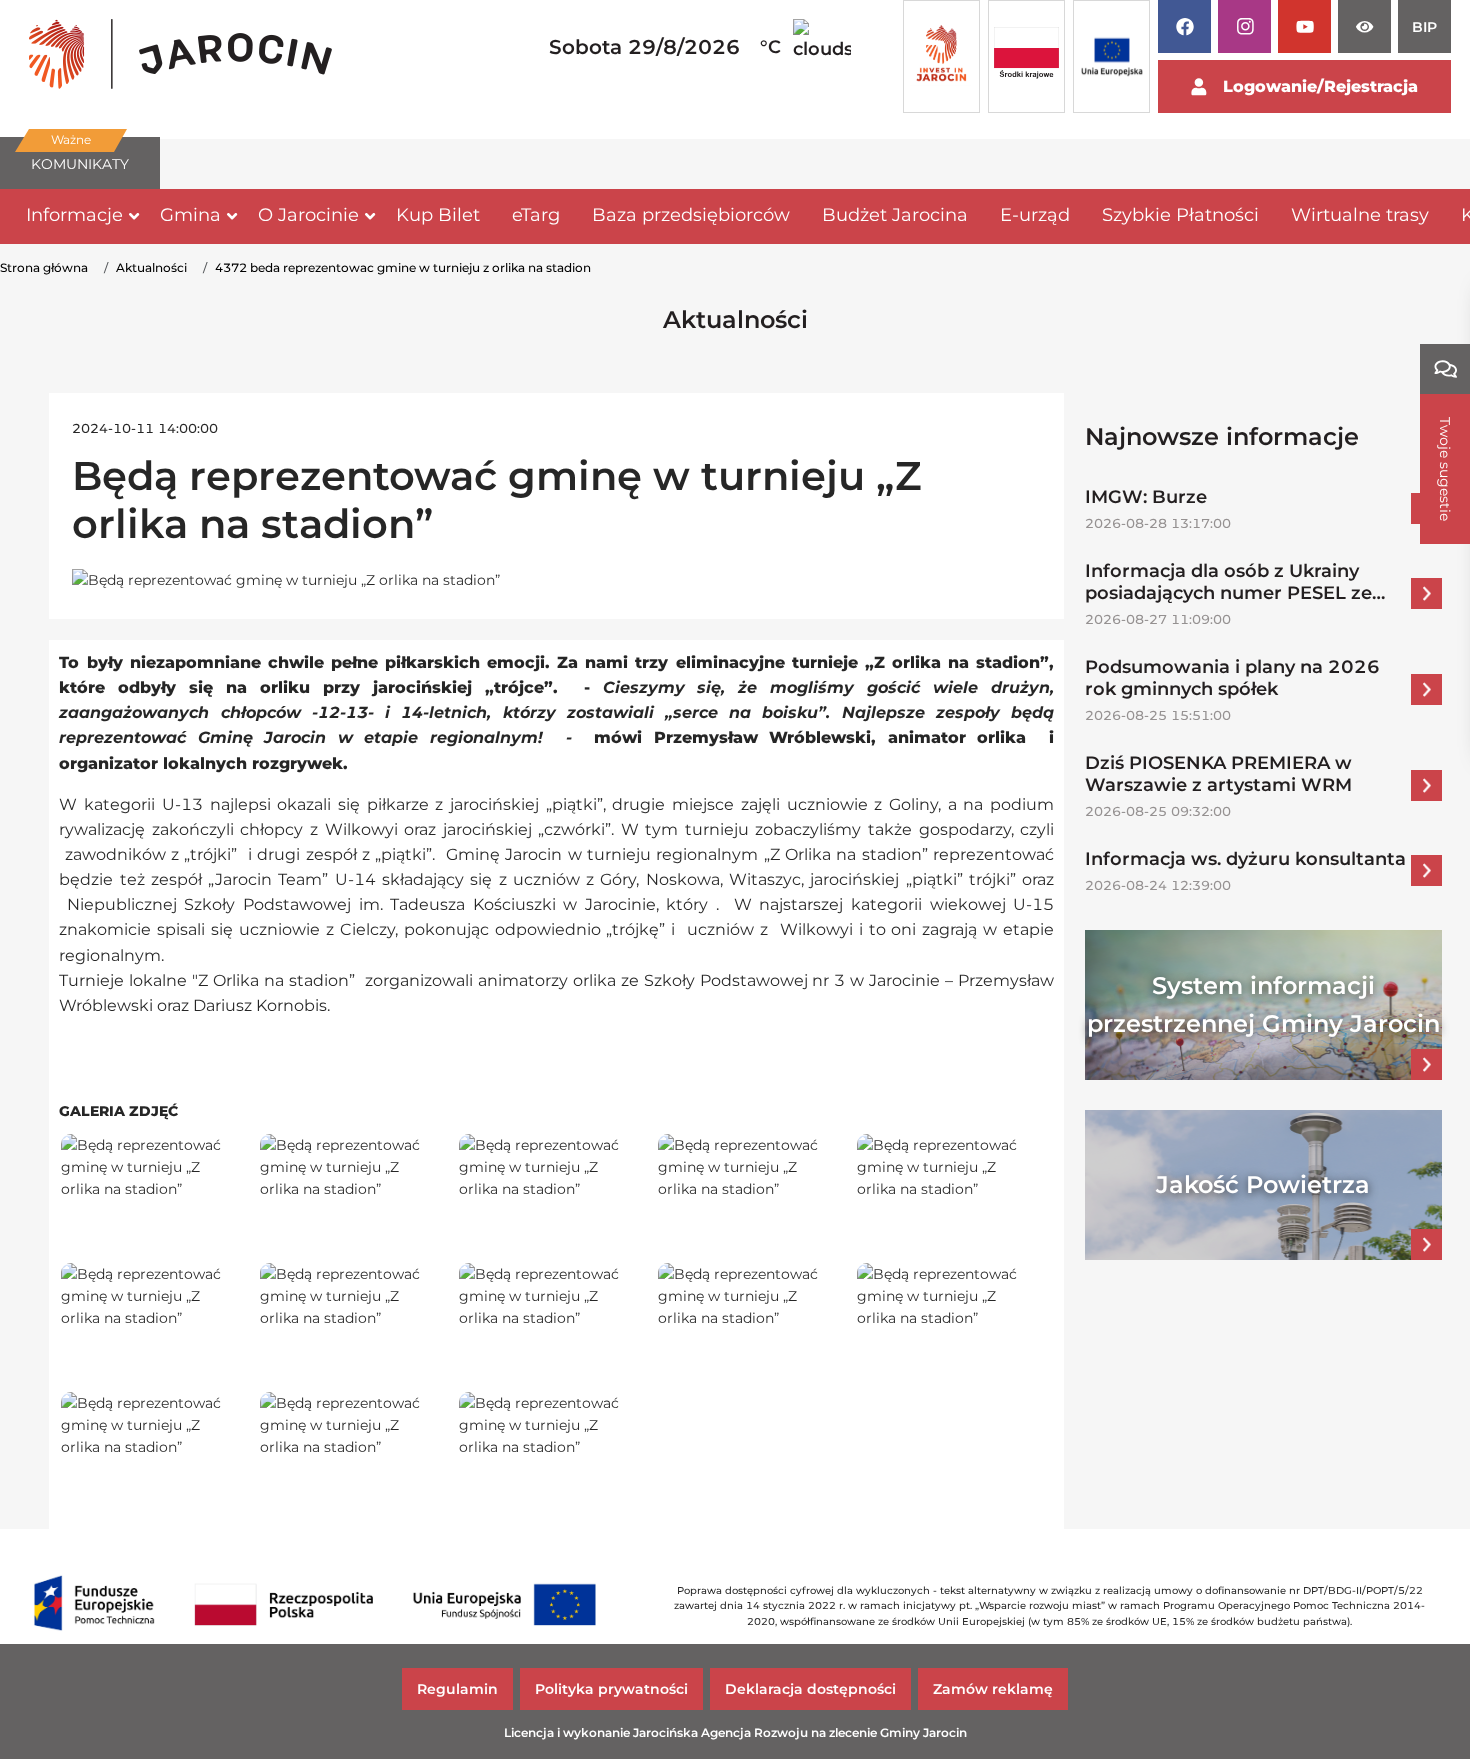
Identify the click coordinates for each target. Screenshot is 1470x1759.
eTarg (536, 215)
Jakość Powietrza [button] (1263, 1184)
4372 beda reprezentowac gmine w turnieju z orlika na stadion (403, 267)
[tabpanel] (180, 57)
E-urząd (1035, 215)
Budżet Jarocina (895, 215)
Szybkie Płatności (1180, 215)
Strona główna (44, 267)
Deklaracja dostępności (810, 1689)
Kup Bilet (438, 215)
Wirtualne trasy (1360, 215)
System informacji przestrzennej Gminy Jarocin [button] (1263, 1004)
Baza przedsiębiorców (691, 215)
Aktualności (151, 267)
